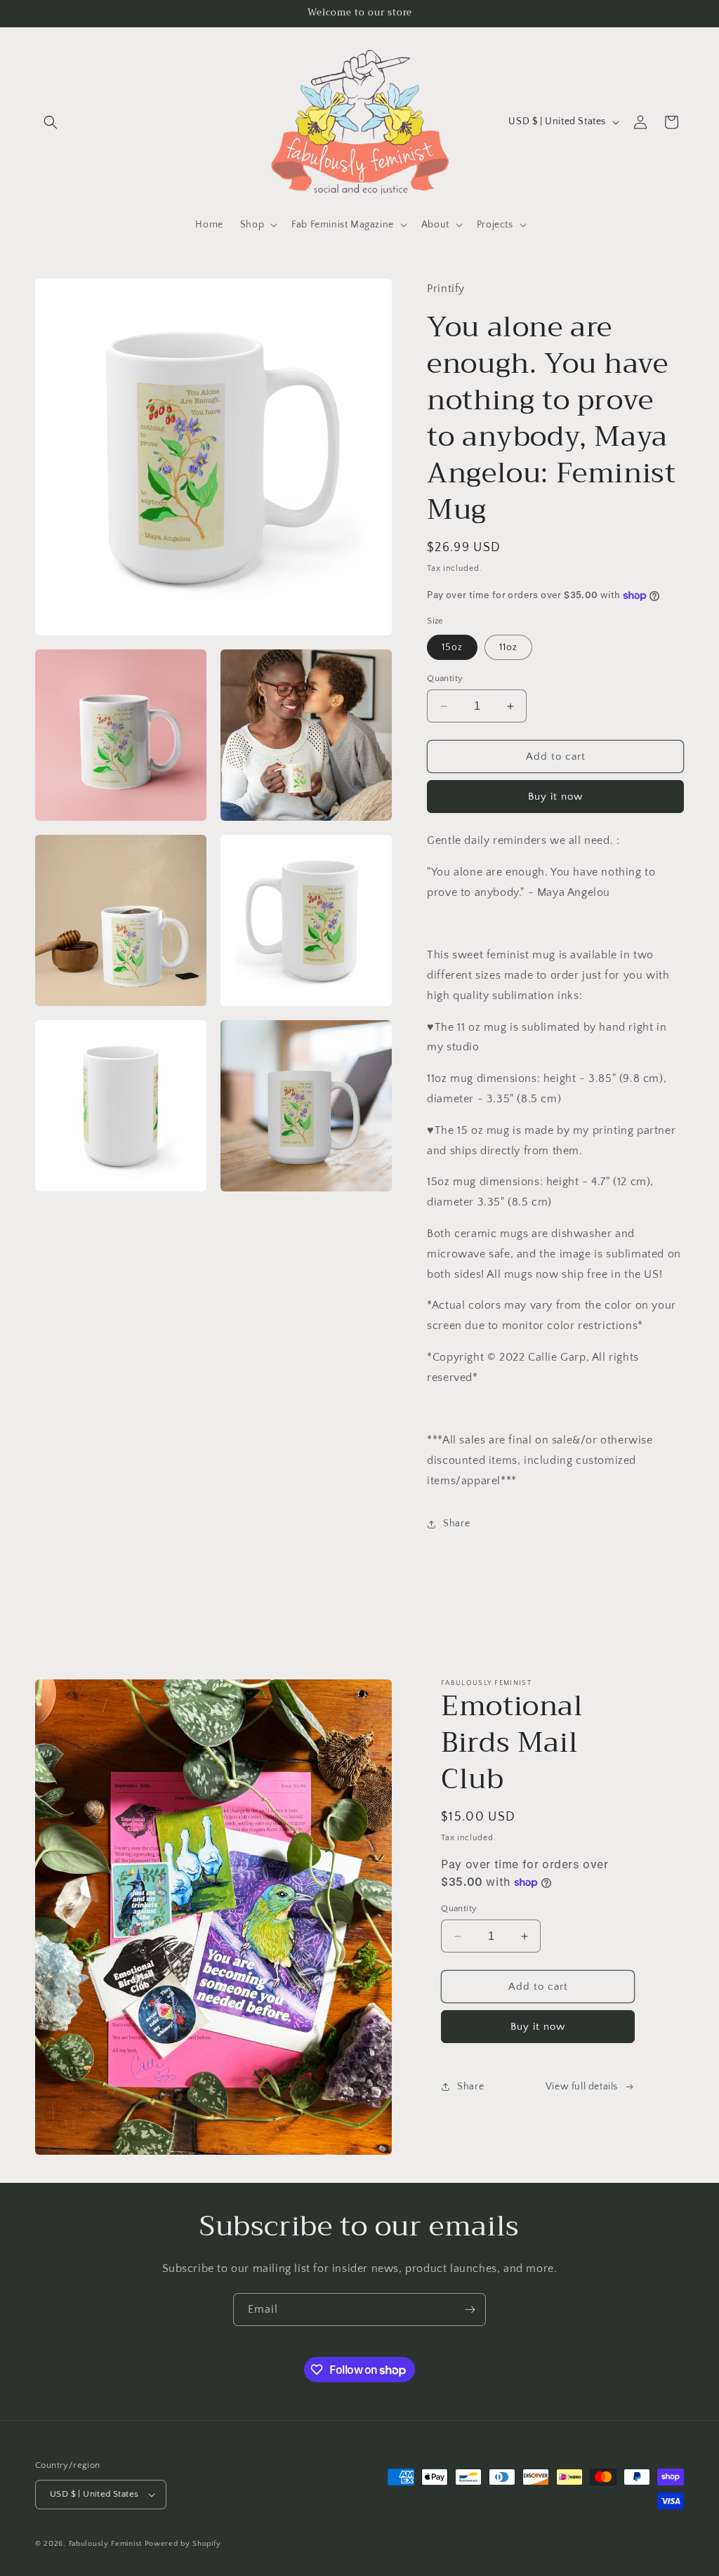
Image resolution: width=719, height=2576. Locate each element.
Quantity (445, 678)
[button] (51, 122)
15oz (452, 647)
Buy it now (555, 797)
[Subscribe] (470, 2310)
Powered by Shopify (183, 2544)
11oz (508, 647)
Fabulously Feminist (105, 2544)
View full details (582, 2087)
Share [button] (456, 1524)
